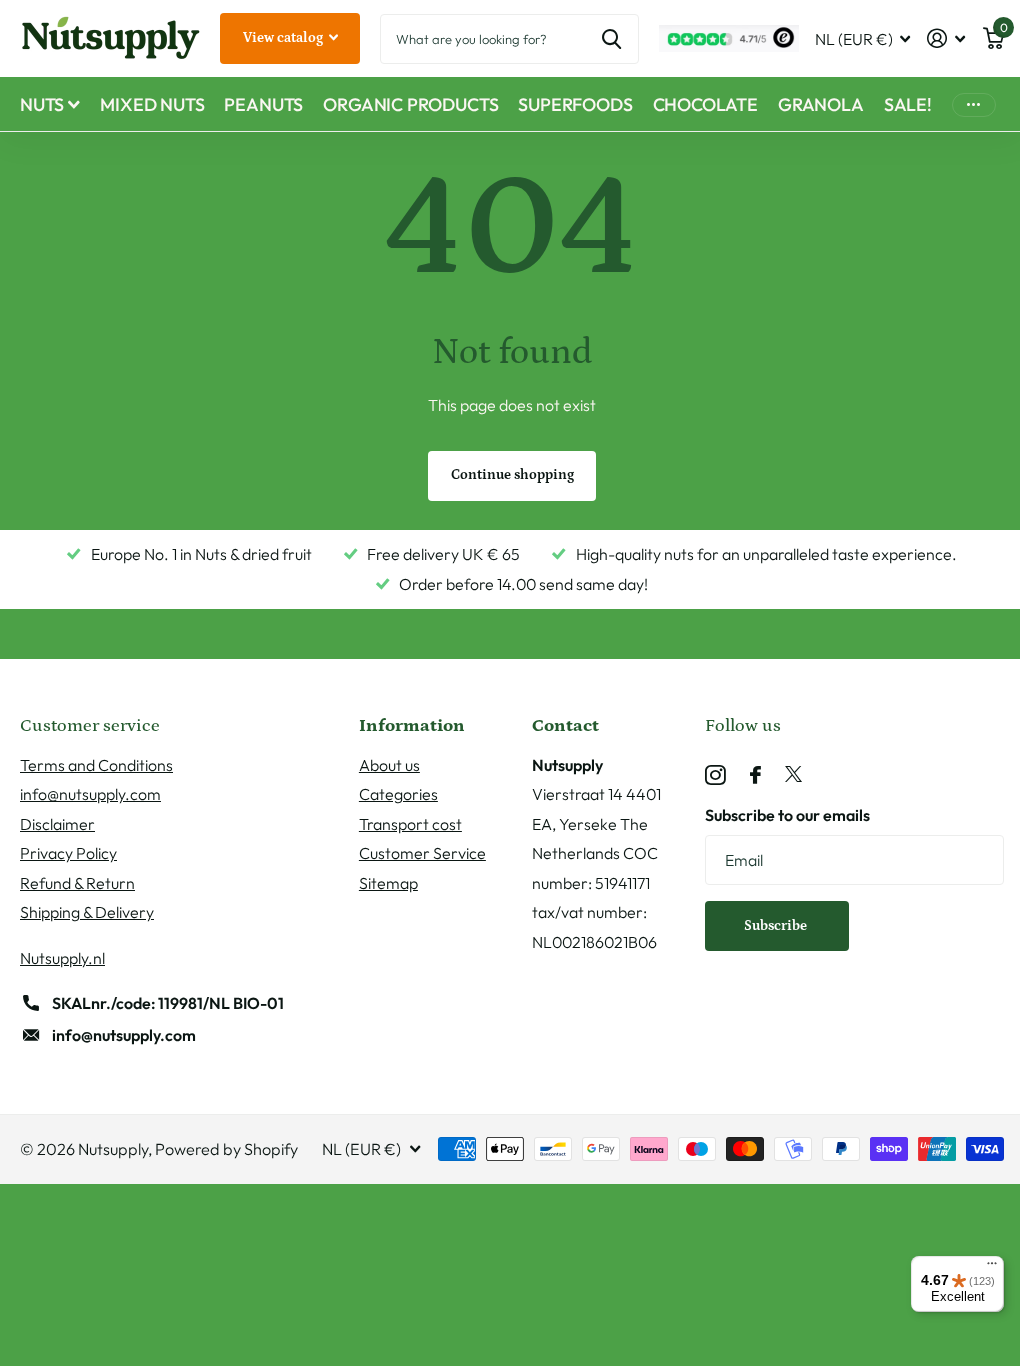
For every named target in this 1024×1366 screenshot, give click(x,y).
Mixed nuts (152, 104)
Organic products (410, 104)
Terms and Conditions (96, 765)
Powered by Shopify (226, 1149)
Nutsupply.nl (62, 958)
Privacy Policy (68, 853)
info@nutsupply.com (90, 794)
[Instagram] (715, 775)
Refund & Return (77, 883)
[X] (793, 775)
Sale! (908, 104)
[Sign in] (946, 38)
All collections (50, 104)
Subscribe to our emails (787, 815)
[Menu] (992, 1268)
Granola (821, 104)
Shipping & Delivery (87, 912)
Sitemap (388, 883)
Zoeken (611, 39)
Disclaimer (57, 824)
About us (389, 765)
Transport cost (410, 824)
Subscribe (777, 926)
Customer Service (422, 853)
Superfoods (575, 104)
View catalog (284, 38)
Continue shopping (512, 475)
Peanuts (263, 104)
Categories (398, 794)
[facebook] (755, 775)
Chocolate (705, 104)
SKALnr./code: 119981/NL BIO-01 (168, 1003)
